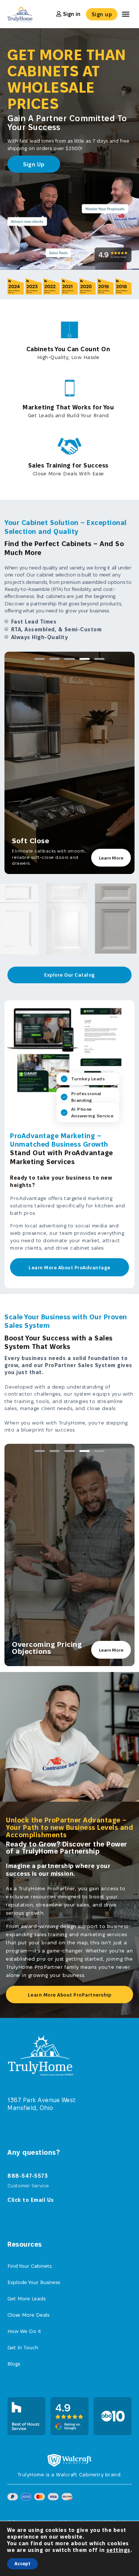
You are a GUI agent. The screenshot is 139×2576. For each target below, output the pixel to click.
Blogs (14, 2364)
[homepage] (45, 2055)
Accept (22, 2564)
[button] (125, 14)
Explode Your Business (34, 2282)
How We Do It (24, 2331)
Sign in (72, 14)
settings (118, 2550)
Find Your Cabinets (29, 2266)
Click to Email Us (31, 2200)
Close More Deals (28, 2315)
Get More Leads (27, 2299)
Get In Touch (23, 2347)
